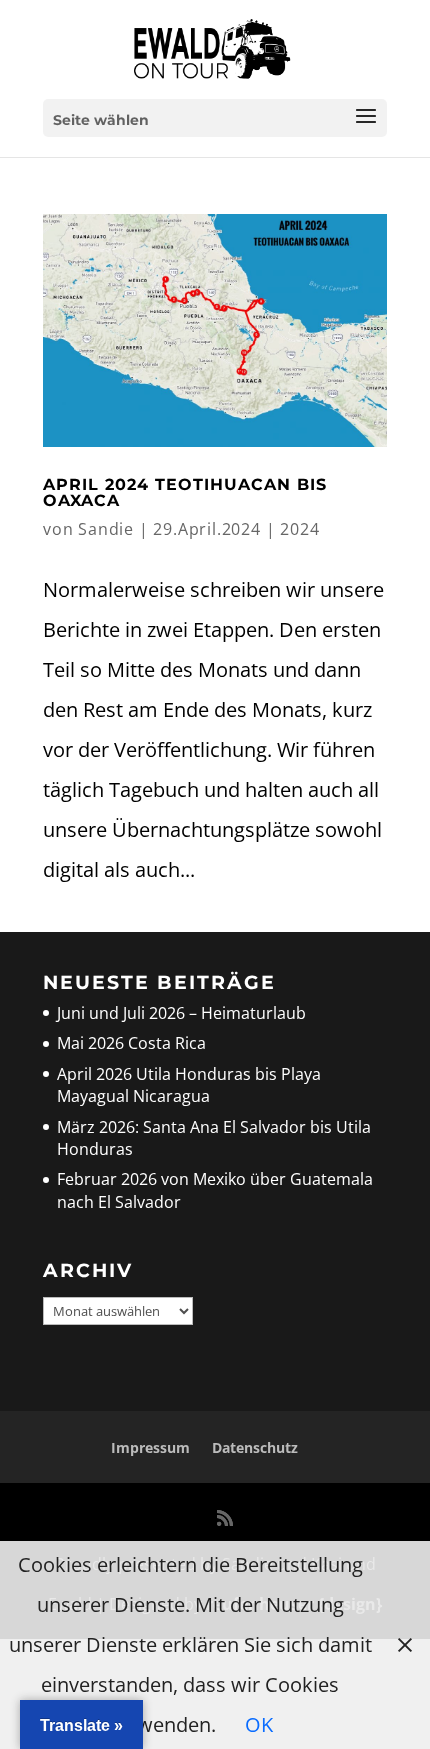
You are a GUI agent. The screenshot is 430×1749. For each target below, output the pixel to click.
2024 (299, 529)
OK (259, 1724)
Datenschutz (255, 1447)
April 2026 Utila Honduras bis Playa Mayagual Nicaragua (189, 1085)
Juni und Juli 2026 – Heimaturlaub (181, 1013)
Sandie (106, 529)
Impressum (150, 1447)
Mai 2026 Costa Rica (131, 1043)
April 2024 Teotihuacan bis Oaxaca (185, 492)
